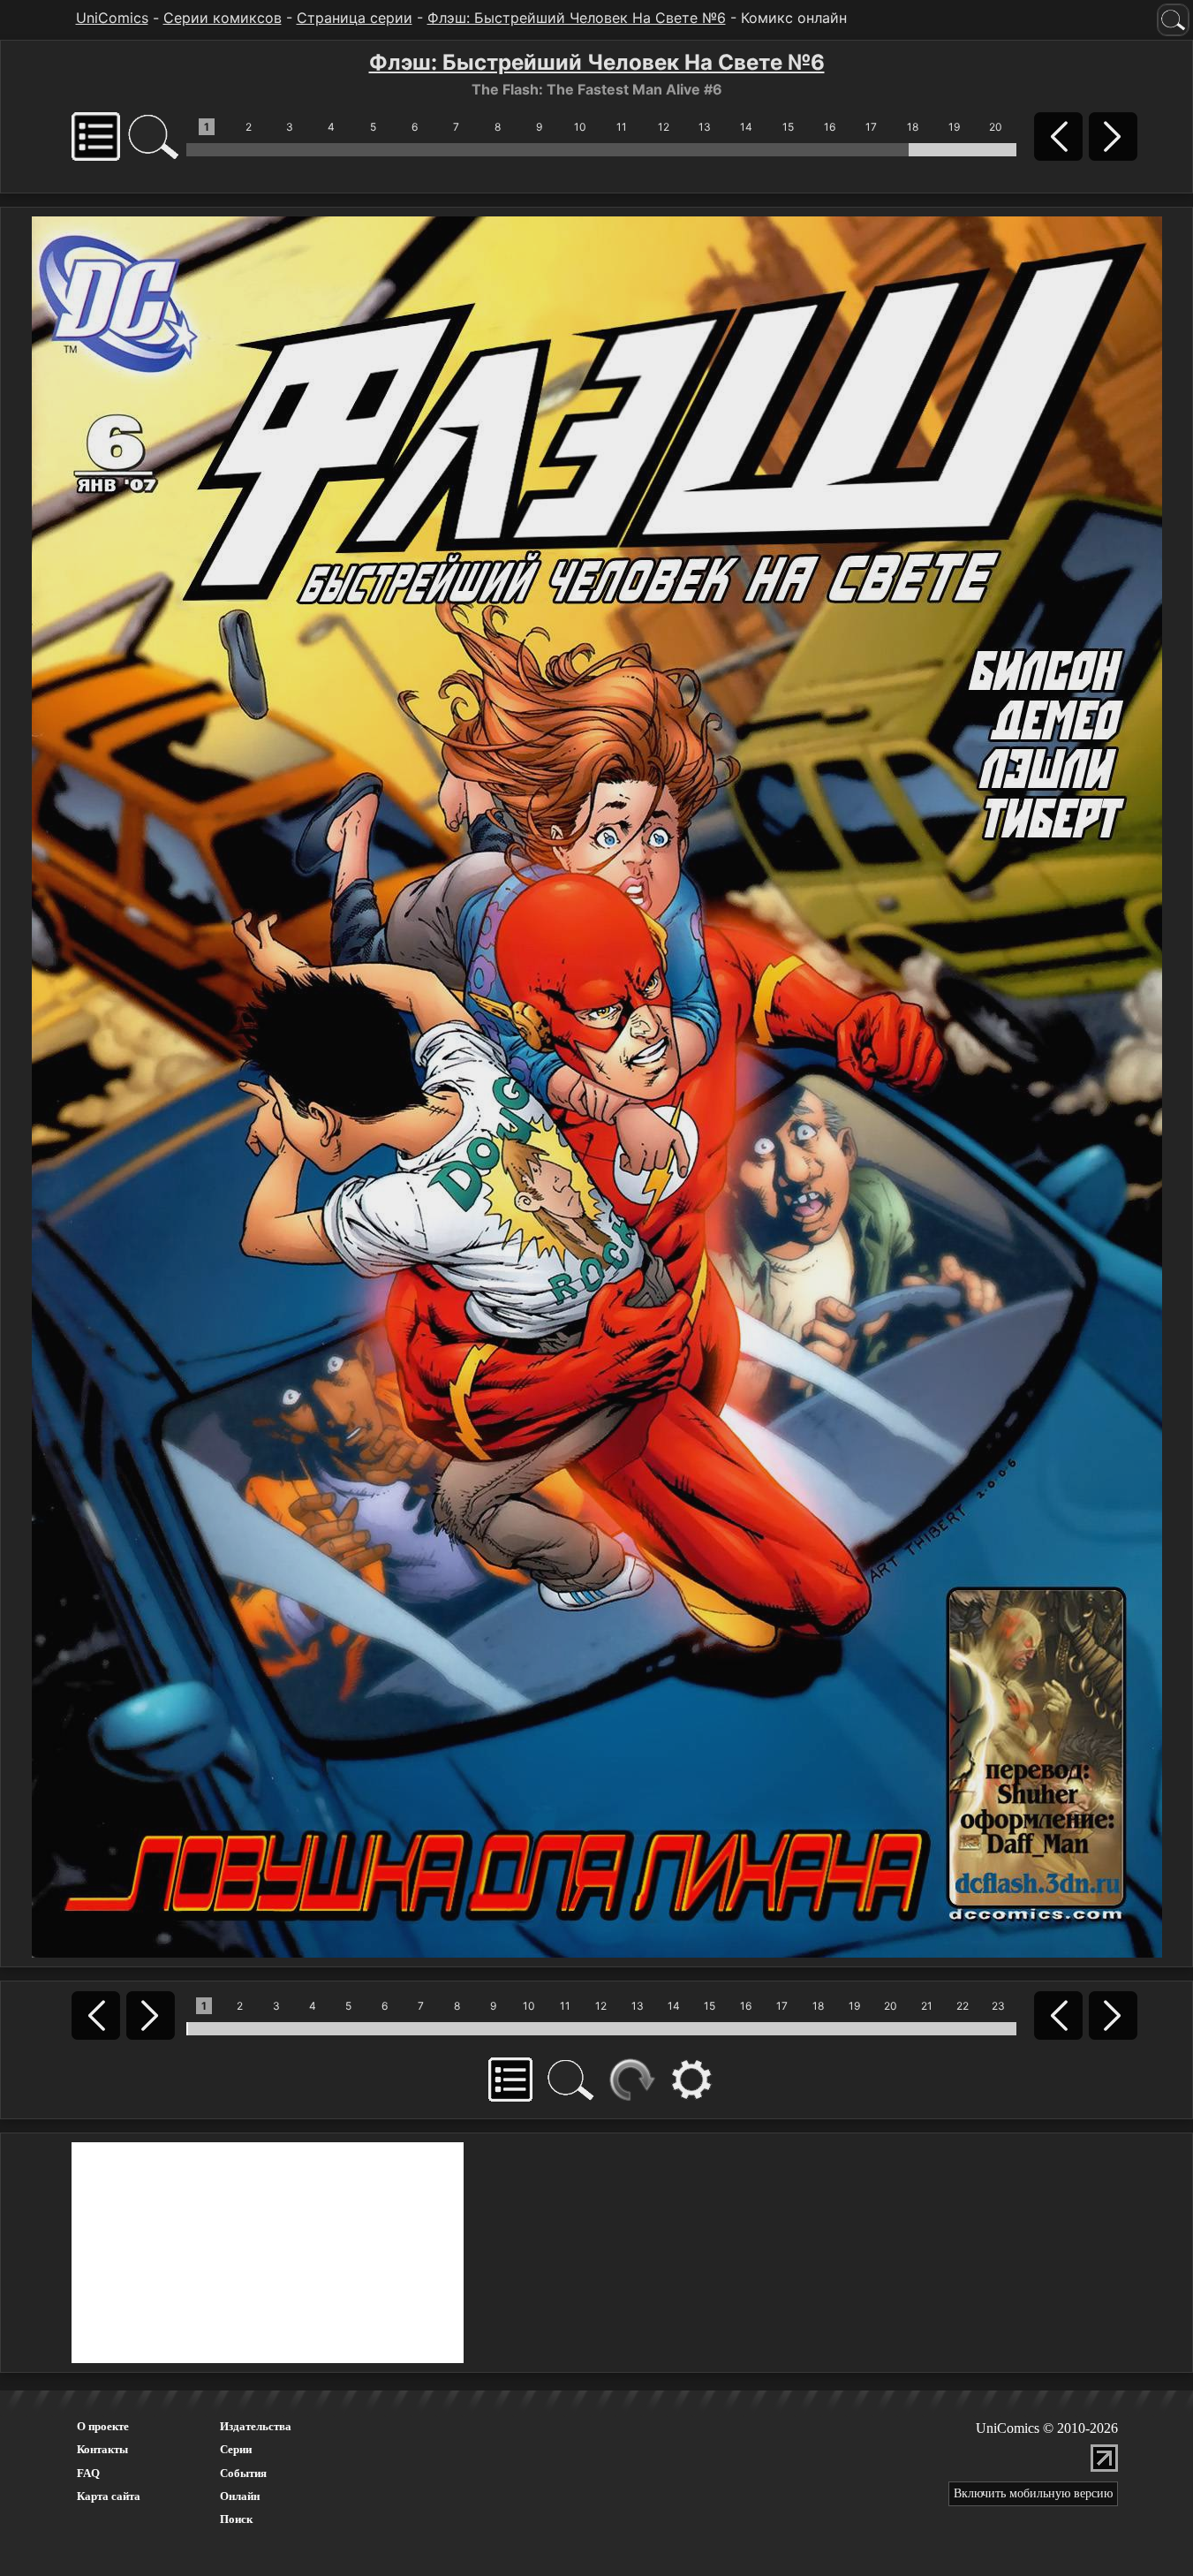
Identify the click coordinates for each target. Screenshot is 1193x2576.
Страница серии (355, 18)
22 (963, 2006)
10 (580, 127)
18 (913, 127)
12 (664, 127)
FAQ (88, 2473)
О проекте (103, 2426)
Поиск (236, 2519)
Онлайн (240, 2496)
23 (998, 2006)
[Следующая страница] (597, 1086)
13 (705, 127)
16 (830, 127)
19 (954, 127)
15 (788, 127)
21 (927, 2006)
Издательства (256, 2426)
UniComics (112, 18)
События (243, 2473)
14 (746, 127)
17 (871, 127)
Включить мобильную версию (1033, 2493)
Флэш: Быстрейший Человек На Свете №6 (577, 18)
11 (622, 127)
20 (996, 127)
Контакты (102, 2449)
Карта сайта (109, 2496)
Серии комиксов (223, 18)
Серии (236, 2449)
